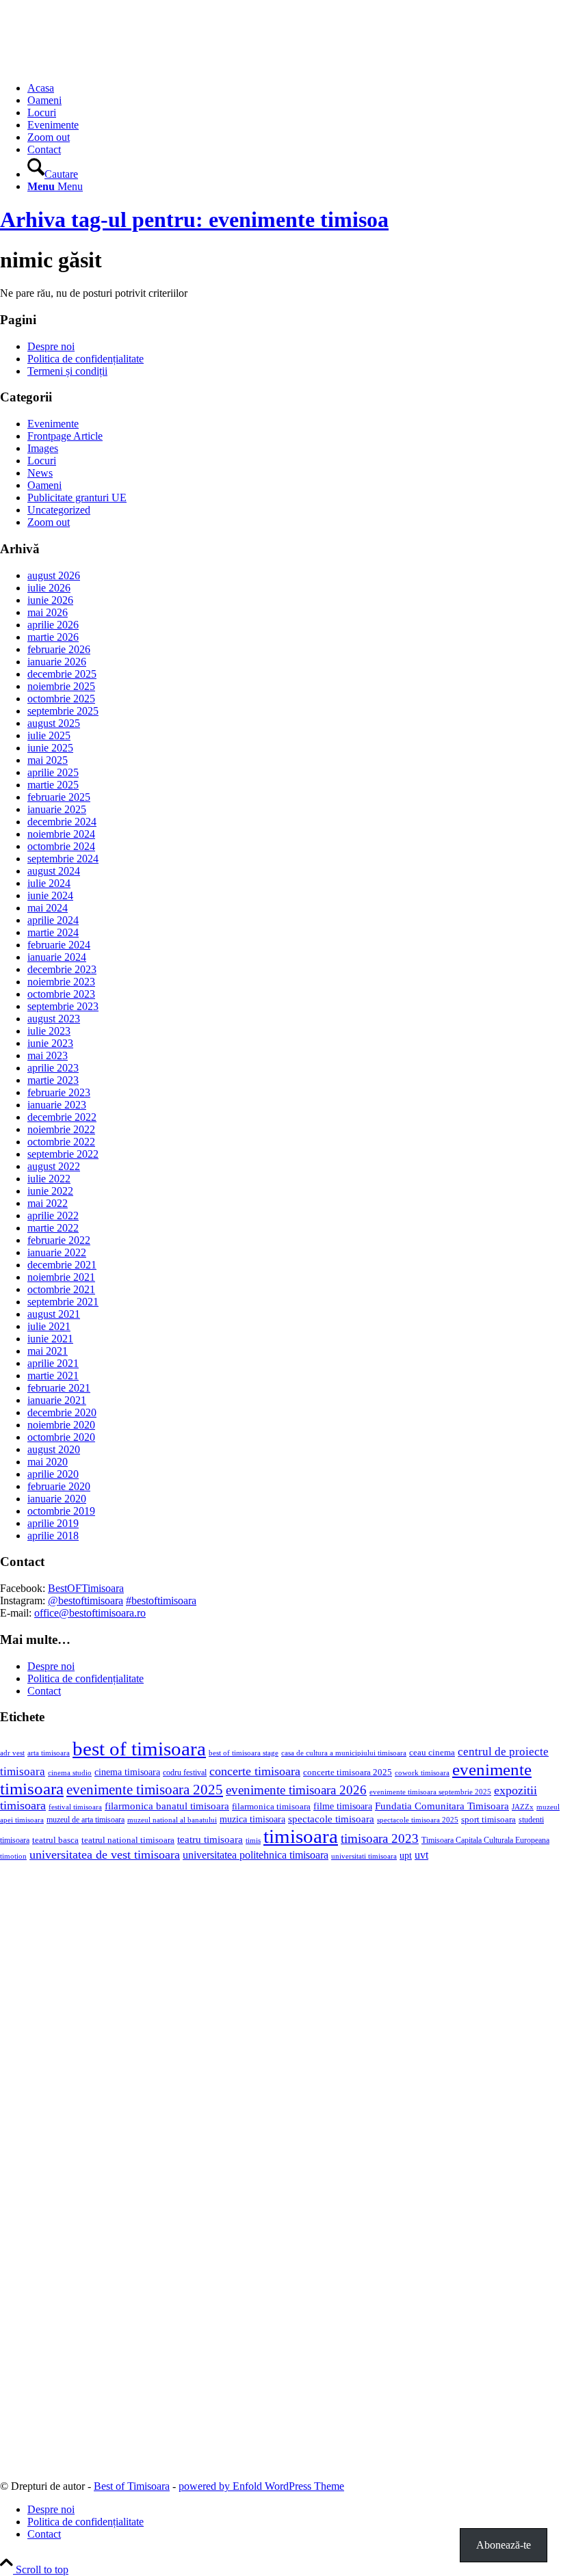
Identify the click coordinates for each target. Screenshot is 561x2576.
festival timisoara (75, 1807)
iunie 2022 (50, 1191)
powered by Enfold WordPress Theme (261, 2486)
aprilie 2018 (53, 1536)
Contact (44, 1691)
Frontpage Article (65, 436)
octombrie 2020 (61, 1437)
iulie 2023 (49, 1031)
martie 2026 (53, 637)
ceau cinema (432, 1752)
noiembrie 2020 (61, 1425)
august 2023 (54, 1019)
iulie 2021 (49, 1326)
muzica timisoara (252, 1819)
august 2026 (54, 575)
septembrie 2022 (63, 1154)
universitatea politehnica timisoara (256, 1855)
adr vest (12, 1753)
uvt (421, 1855)
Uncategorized (59, 510)
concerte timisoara (255, 1771)
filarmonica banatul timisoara (167, 1806)
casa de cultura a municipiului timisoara (344, 1753)
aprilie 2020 (53, 1474)
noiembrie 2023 (61, 982)
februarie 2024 (59, 945)
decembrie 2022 (62, 1117)
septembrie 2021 (63, 1302)
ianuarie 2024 (57, 957)
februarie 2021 (59, 1388)
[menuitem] (294, 88)
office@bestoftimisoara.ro (90, 1613)
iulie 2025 (49, 735)
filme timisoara (343, 1806)
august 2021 (54, 1314)
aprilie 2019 (53, 1523)
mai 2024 (48, 908)
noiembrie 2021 (61, 1277)
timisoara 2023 (380, 1838)
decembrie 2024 (62, 822)
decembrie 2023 (62, 969)
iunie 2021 (50, 1339)
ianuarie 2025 (57, 809)
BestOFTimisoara (86, 1588)
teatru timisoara (210, 1839)
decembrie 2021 (62, 1265)
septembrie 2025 (63, 711)
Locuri (42, 461)
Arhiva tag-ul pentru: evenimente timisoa (194, 220)
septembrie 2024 (63, 859)
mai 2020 (48, 1462)
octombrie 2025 (61, 699)
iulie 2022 (49, 1179)
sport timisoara (488, 1819)
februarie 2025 (59, 797)
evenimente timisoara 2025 (145, 1790)
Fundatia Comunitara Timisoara (442, 1806)
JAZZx (523, 1807)
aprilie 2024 (53, 920)
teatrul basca (55, 1840)
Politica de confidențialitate (86, 359)
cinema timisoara (127, 1772)
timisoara (301, 1836)
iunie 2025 (50, 748)
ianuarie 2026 (57, 662)
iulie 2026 (49, 588)
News (40, 473)
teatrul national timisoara (128, 1840)
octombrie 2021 (61, 1289)
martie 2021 (53, 1376)
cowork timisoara (422, 1772)
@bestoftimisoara (86, 1601)
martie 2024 (53, 932)
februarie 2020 (59, 1486)
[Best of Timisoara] (103, 65)
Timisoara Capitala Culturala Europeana (485, 1840)
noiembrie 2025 (61, 686)
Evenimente (53, 424)
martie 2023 (53, 1080)
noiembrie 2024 (61, 834)
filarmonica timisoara (271, 1807)
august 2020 (54, 1449)
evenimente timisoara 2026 (296, 1790)
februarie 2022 (59, 1240)
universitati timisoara (364, 1856)
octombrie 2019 (61, 1511)
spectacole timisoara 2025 (418, 1820)
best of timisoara (139, 1749)
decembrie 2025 (62, 674)
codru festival (185, 1772)
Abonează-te (504, 2545)
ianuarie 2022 (57, 1252)
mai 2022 (48, 1203)
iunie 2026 (50, 600)
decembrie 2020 (62, 1412)
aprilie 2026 (53, 625)
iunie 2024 (50, 895)
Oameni (44, 485)
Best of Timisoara (132, 2486)
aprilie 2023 (53, 1068)
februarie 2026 (59, 649)
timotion (13, 1856)
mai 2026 (48, 612)
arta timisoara (49, 1753)
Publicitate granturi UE (77, 497)
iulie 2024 (49, 883)
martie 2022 (53, 1228)
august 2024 (54, 871)
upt (406, 1855)
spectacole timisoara (331, 1819)
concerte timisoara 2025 (348, 1772)
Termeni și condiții (67, 371)
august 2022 (54, 1166)
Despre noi (51, 346)
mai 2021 (48, 1351)
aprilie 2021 (53, 1363)
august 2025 (54, 723)
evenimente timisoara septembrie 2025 (430, 1792)
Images (43, 448)
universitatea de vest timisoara (105, 1855)
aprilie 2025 (53, 772)
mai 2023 (48, 1055)
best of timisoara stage (244, 1753)
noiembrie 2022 (61, 1129)
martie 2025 (53, 785)
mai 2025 (48, 760)
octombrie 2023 (61, 994)
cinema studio (70, 1773)
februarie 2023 (59, 1092)
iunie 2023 (50, 1043)
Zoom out (49, 522)
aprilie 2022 (53, 1216)
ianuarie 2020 (57, 1499)
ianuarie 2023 (57, 1105)
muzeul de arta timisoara (86, 1820)
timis (253, 1840)
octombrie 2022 (61, 1142)
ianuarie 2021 (57, 1400)
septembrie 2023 (63, 1006)
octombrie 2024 (61, 846)
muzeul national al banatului (172, 1820)
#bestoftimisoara (161, 1601)
